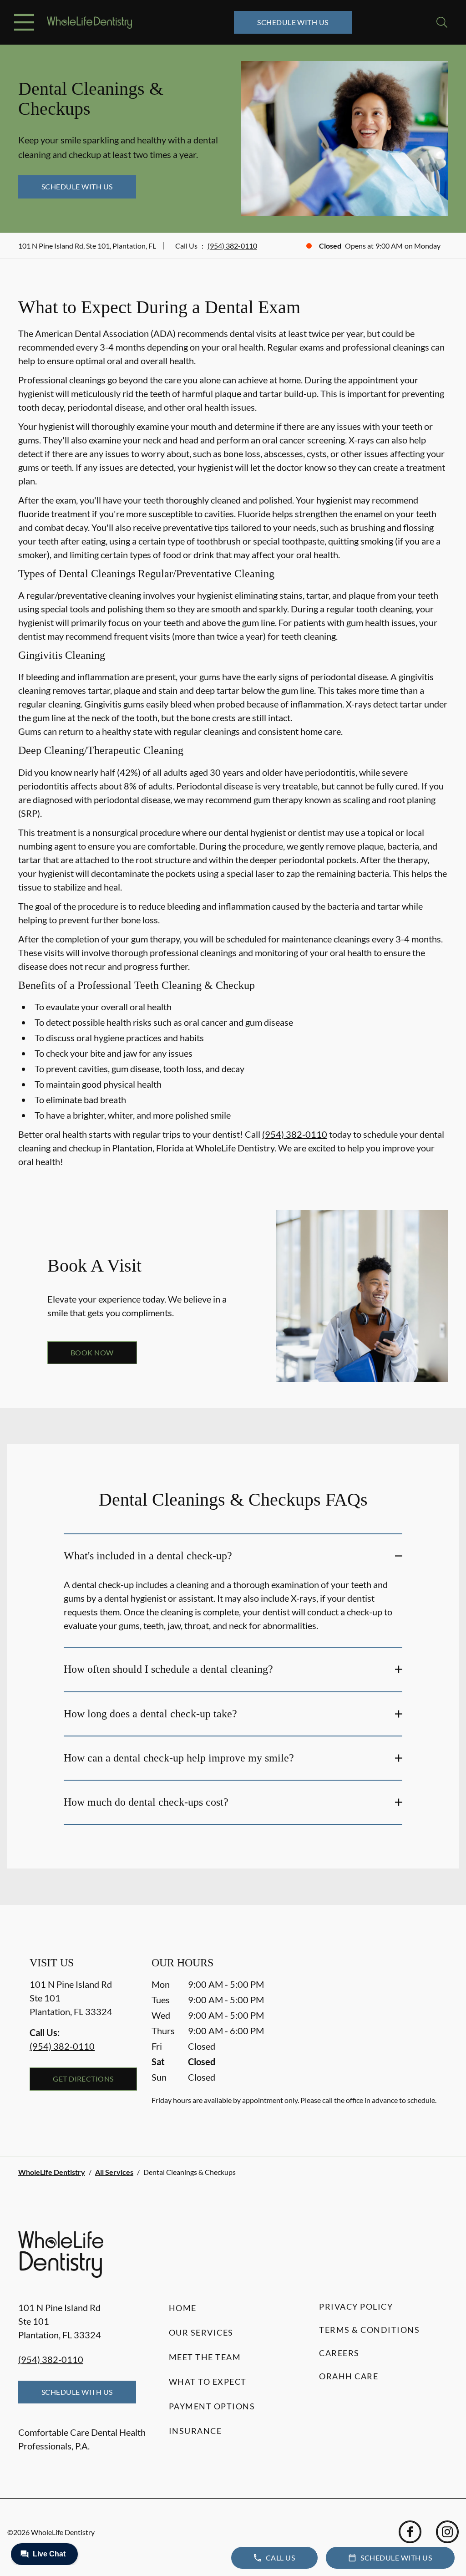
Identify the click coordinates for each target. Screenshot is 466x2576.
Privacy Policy (356, 2306)
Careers (339, 2353)
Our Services (201, 2332)
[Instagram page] (447, 2532)
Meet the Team (205, 2357)
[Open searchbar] (442, 22)
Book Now (92, 1352)
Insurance (195, 2431)
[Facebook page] (410, 2532)
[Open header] (24, 22)
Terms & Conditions (369, 2330)
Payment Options (212, 2406)
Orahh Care (349, 2376)
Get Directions (83, 2079)
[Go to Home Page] (89, 23)
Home (183, 2308)
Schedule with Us (293, 22)
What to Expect (208, 2382)
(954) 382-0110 (232, 246)
